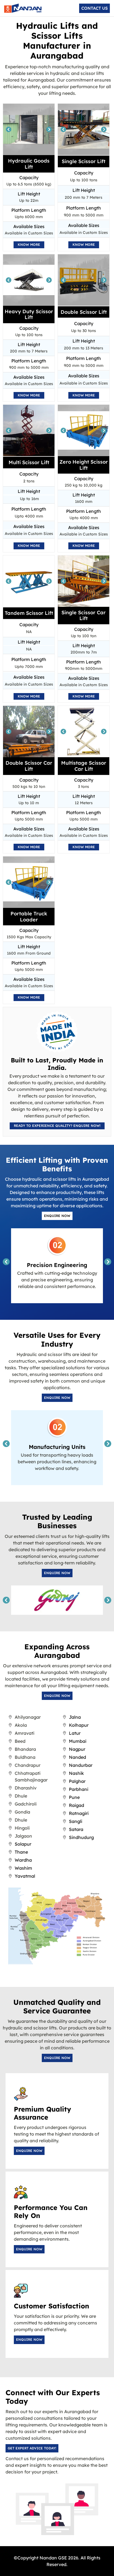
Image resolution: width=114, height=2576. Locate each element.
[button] (94, 8)
